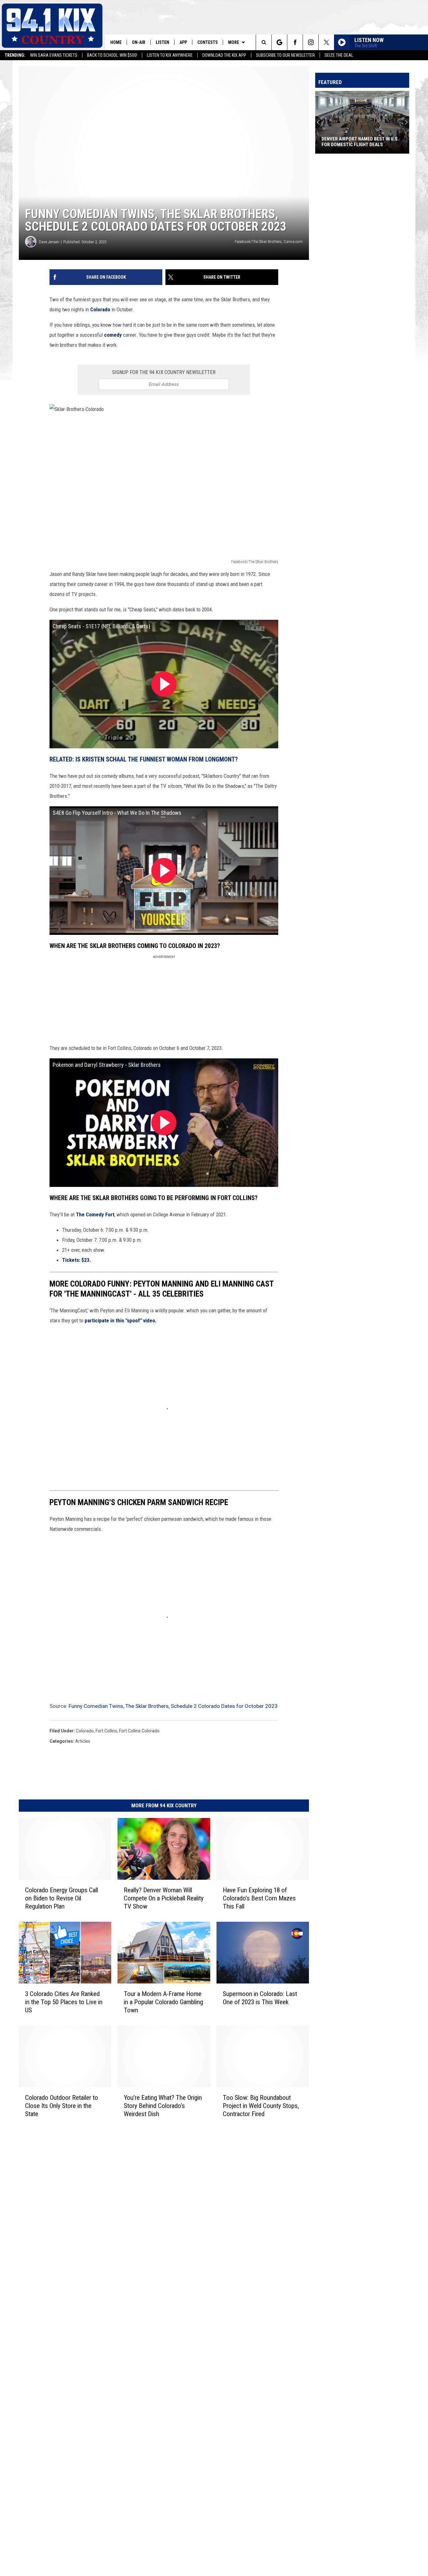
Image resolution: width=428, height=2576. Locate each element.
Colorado (101, 309)
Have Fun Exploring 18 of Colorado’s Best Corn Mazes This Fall (259, 1898)
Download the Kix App (224, 55)
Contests (208, 42)
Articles (83, 1741)
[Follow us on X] (326, 42)
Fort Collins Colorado (139, 1731)
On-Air (139, 42)
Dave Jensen (49, 242)
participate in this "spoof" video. (120, 1320)
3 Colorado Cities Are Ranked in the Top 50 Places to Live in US (64, 2002)
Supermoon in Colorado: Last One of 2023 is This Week (260, 1998)
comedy (114, 335)
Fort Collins (106, 1731)
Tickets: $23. (77, 1260)
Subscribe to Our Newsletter (285, 55)
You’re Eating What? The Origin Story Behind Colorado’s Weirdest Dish (163, 2105)
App (183, 42)
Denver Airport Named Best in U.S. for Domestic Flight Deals (360, 142)
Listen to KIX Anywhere (170, 55)
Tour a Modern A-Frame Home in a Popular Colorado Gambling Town (163, 2002)
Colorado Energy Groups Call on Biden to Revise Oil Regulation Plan (62, 1898)
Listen (162, 42)
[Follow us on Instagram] (311, 42)
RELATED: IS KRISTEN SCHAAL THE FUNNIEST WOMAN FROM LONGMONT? (144, 759)
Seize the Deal (339, 55)
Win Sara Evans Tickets (54, 55)
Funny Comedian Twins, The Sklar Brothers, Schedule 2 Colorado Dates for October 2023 (173, 1706)
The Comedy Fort (95, 1214)
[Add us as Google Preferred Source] (279, 42)
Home (116, 42)
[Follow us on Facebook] (295, 42)
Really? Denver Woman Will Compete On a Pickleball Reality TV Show (164, 1898)
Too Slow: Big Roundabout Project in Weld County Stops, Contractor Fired (261, 2105)
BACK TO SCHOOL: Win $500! (112, 55)
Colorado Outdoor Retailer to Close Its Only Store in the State (62, 2105)
